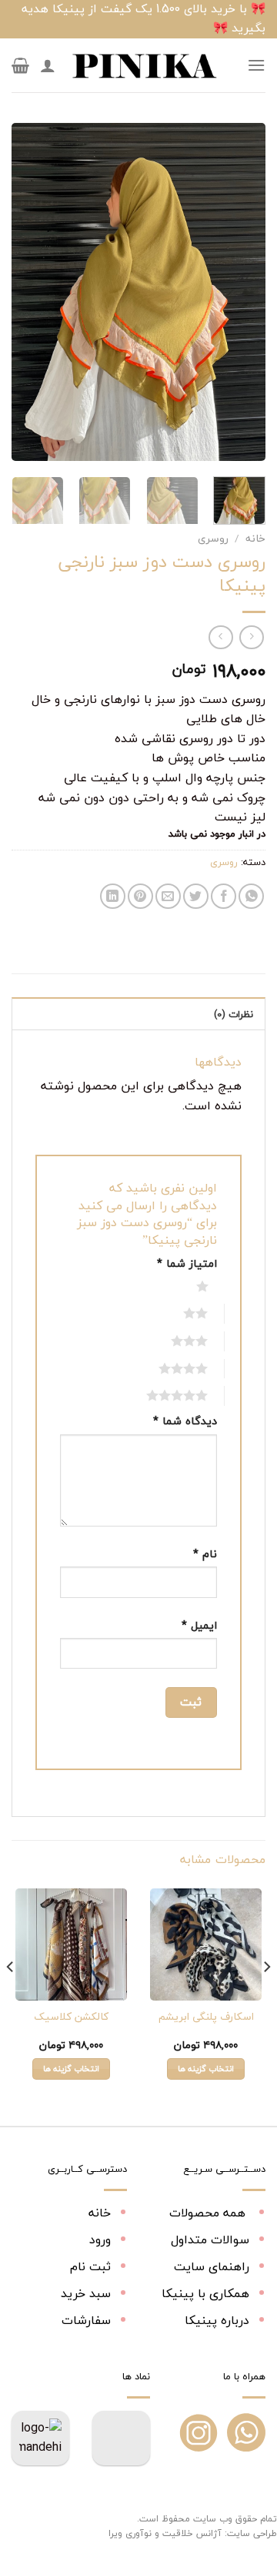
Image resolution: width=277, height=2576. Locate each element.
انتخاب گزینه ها (206, 2069)
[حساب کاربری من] (48, 65)
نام (205, 1554)
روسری (213, 538)
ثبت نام (90, 2266)
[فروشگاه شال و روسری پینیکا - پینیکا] (144, 65)
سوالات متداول (210, 2239)
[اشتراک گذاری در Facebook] (224, 896)
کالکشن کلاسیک (71, 2017)
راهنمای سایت (212, 2266)
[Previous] (241, 292)
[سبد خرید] (20, 65)
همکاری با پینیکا (205, 2293)
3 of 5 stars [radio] (172, 1341)
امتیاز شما (187, 1263)
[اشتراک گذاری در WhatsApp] (251, 896)
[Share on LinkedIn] (113, 896)
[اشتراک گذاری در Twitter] (196, 896)
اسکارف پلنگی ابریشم (206, 2017)
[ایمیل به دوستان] (168, 896)
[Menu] (256, 65)
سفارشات (86, 2320)
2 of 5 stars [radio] (179, 1313)
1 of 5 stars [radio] (185, 1286)
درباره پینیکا (217, 2320)
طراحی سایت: (251, 2533)
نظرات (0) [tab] (234, 1014)
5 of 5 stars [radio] (160, 1395)
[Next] (25, 292)
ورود (100, 2239)
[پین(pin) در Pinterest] (140, 896)
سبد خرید (86, 2293)
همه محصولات (209, 2213)
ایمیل (199, 1625)
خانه (255, 538)
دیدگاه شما (185, 1421)
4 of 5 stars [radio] (166, 1368)
